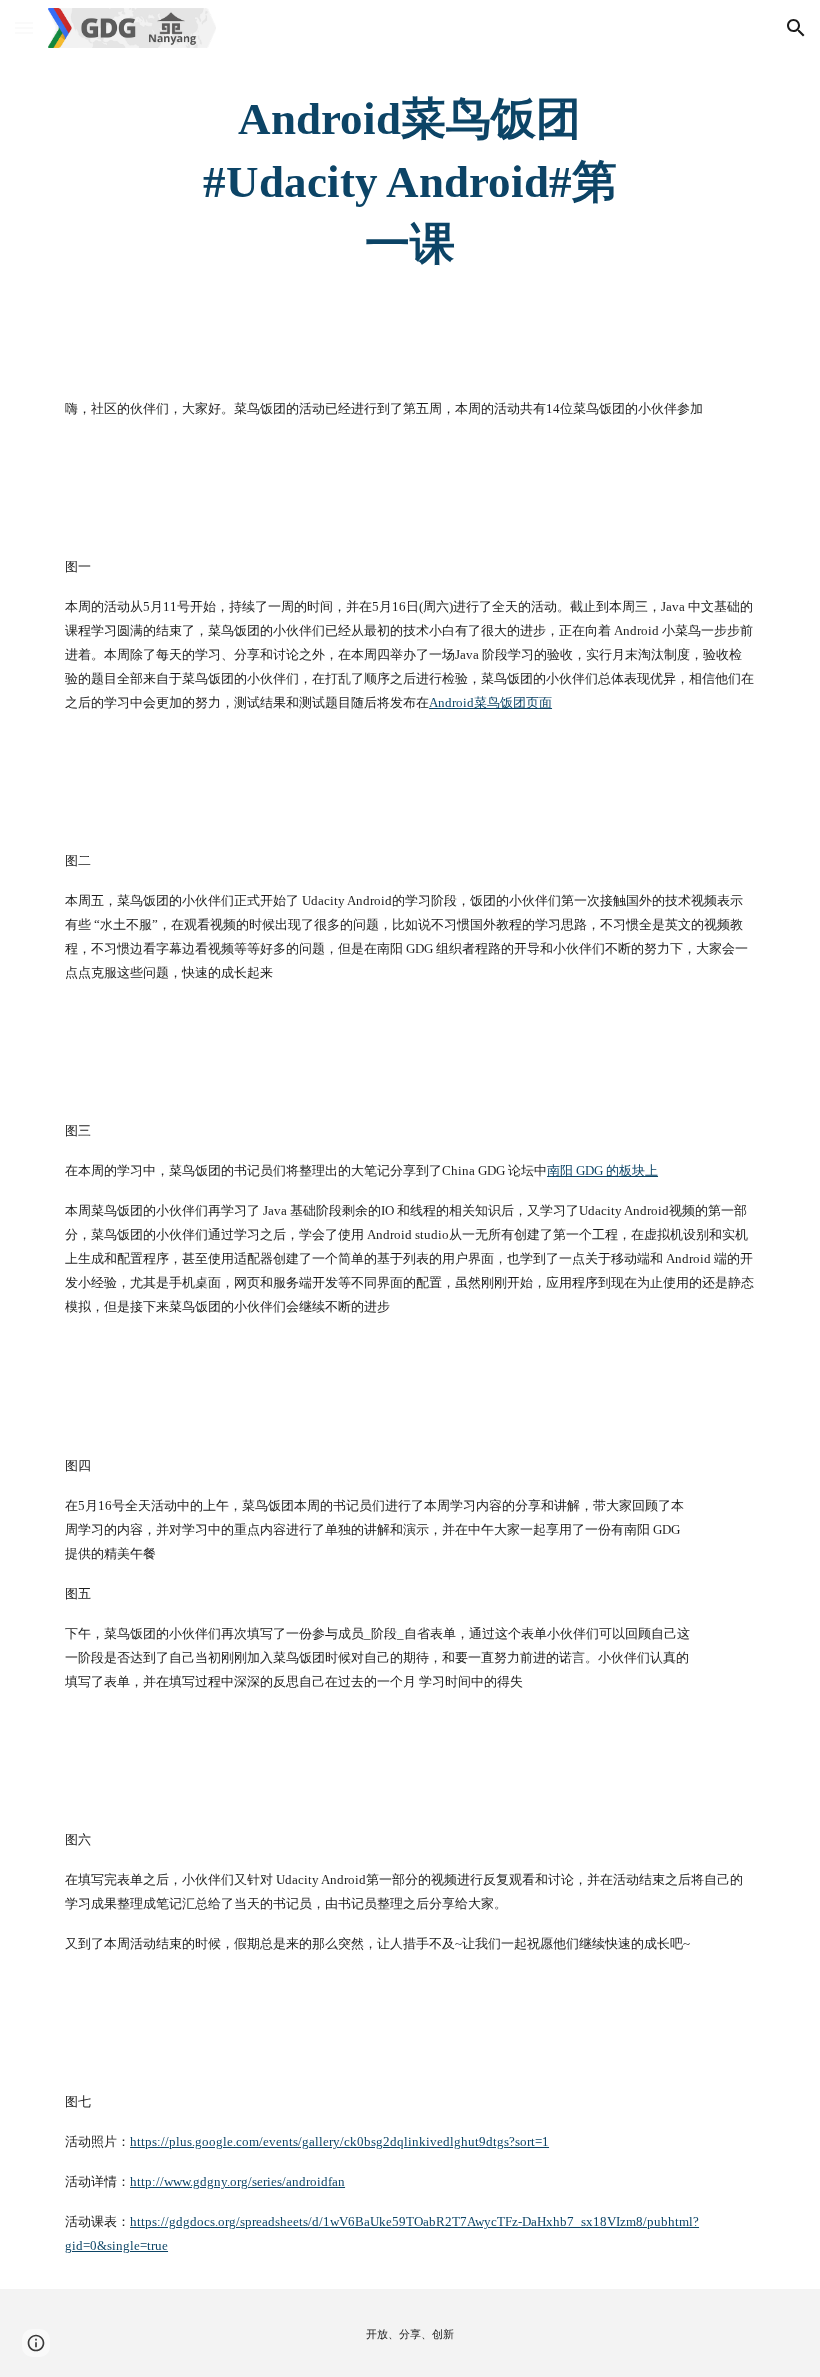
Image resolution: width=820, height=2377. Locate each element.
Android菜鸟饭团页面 (490, 702)
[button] (24, 27)
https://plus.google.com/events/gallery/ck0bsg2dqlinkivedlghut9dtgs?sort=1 (339, 2141)
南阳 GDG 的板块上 (602, 1170)
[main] (410, 182)
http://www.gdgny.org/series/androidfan (237, 2181)
